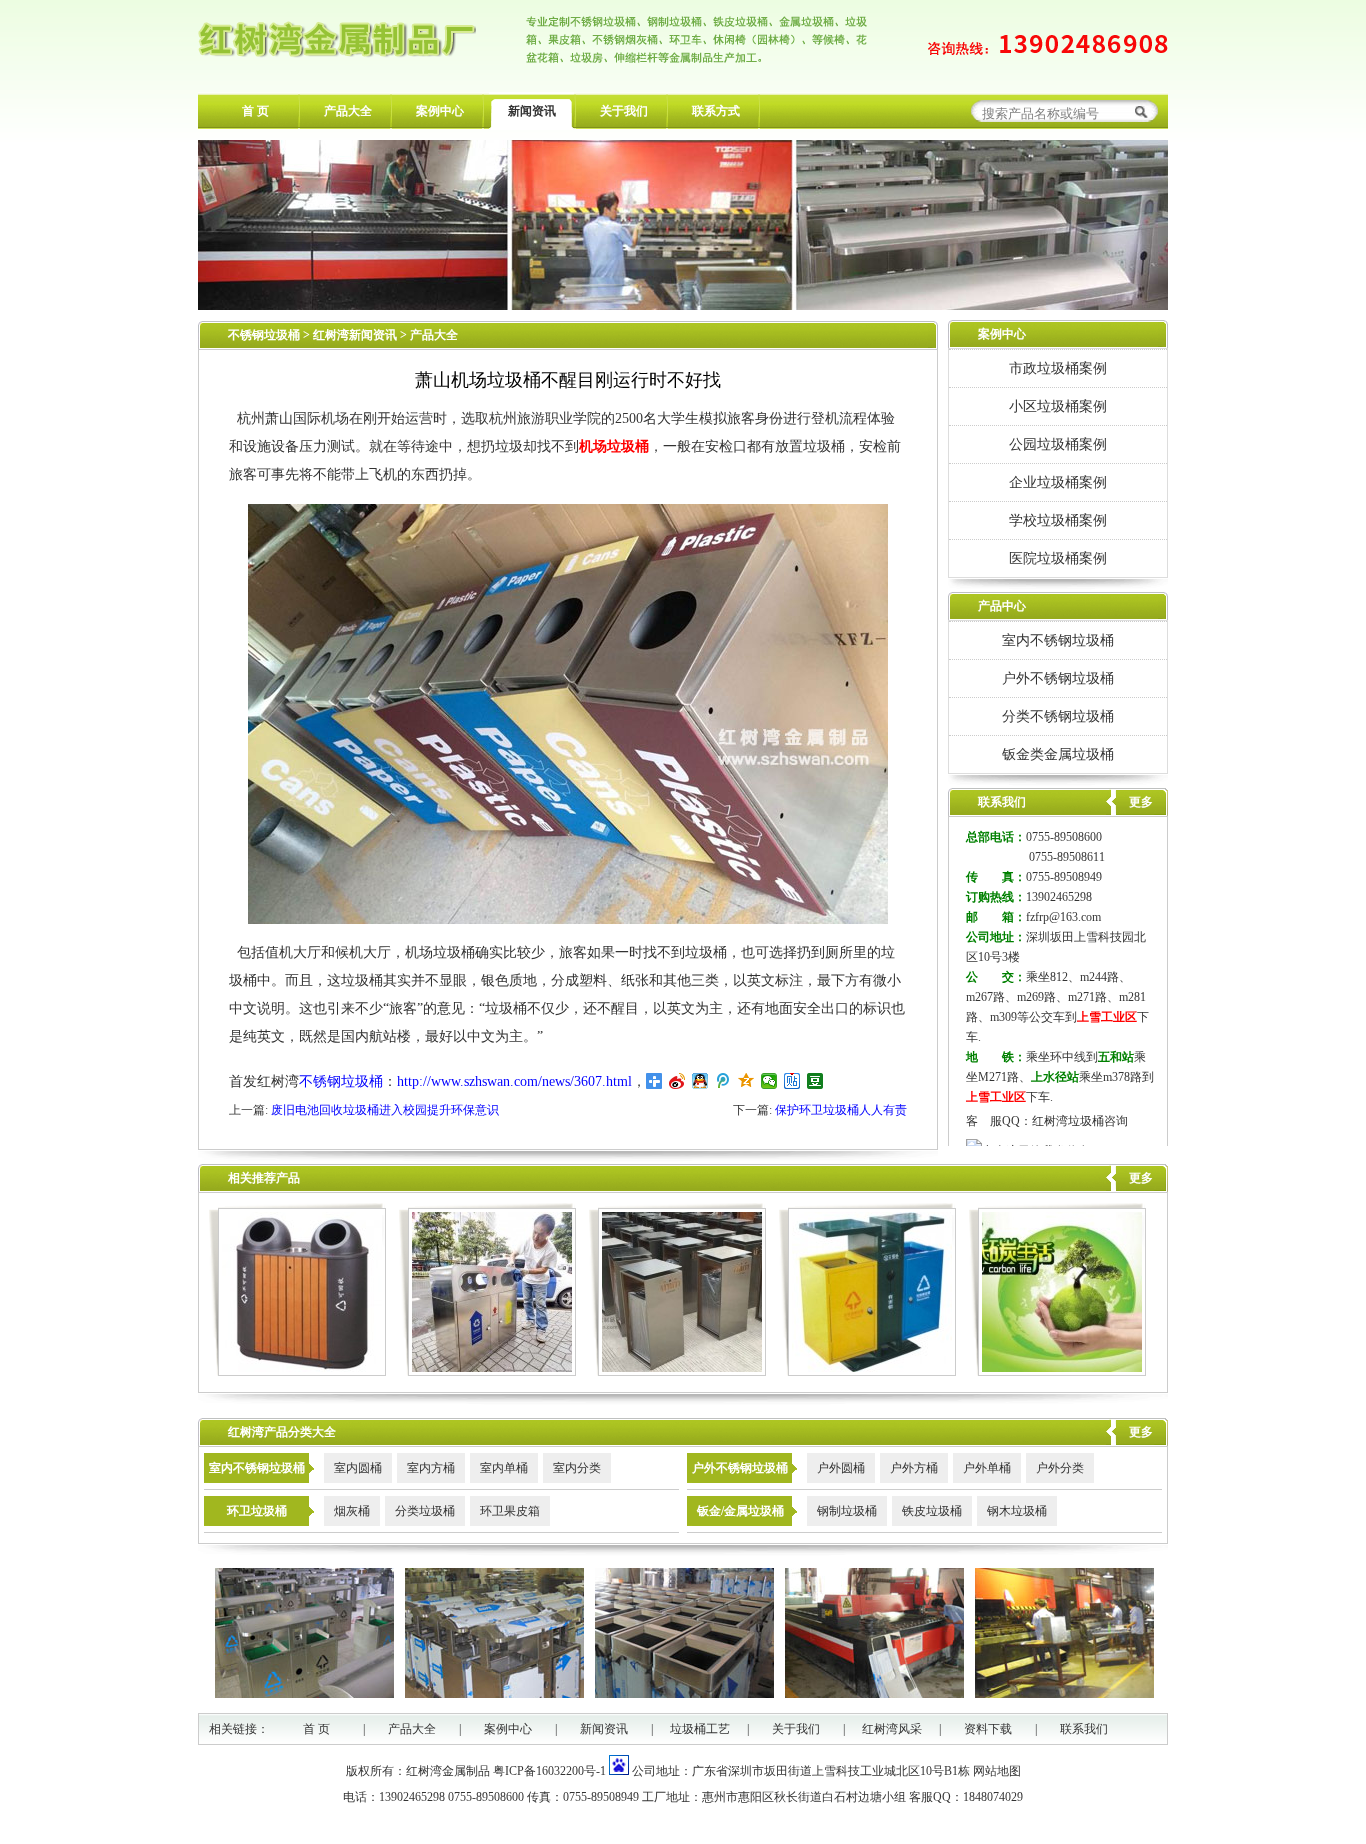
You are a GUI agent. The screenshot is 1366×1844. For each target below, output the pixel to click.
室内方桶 (431, 1468)
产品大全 (348, 111)
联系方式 (716, 111)
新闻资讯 (532, 111)
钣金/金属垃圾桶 (740, 1511)
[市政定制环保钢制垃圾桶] (867, 1372)
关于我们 (624, 111)
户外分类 (1060, 1468)
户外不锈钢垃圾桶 (1058, 678)
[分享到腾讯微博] (723, 1081)
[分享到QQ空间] (746, 1081)
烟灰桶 (352, 1511)
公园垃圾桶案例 (1058, 444)
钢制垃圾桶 (847, 1511)
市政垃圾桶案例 (1058, 368)
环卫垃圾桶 (257, 1511)
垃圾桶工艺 (700, 1729)
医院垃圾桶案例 (1058, 558)
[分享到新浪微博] (677, 1081)
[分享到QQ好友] (700, 1081)
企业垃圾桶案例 (1058, 482)
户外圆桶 (841, 1468)
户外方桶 (914, 1468)
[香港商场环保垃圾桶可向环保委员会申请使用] (677, 1372)
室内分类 (577, 1468)
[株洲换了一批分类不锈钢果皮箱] (487, 1372)
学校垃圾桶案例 (1058, 520)
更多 (1141, 1178)
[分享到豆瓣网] (815, 1081)
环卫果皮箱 (510, 1511)
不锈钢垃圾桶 (264, 335)
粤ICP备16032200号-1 (549, 1771)
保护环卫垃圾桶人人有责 (841, 1110)
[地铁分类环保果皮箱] (297, 1372)
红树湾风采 (892, 1729)
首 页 (255, 111)
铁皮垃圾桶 (932, 1511)
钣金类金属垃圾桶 (1058, 754)
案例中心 (440, 111)
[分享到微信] (769, 1081)
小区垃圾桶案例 (1058, 406)
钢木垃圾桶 (1017, 1511)
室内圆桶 (358, 1468)
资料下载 (988, 1729)
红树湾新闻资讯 (356, 335)
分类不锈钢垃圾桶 (1058, 716)
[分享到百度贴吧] (792, 1081)
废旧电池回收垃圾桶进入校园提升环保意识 (385, 1110)
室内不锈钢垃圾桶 (1058, 640)
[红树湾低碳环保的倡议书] (1057, 1372)
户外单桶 (987, 1468)
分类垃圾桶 (425, 1511)
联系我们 (1084, 1729)
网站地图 (997, 1771)
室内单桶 (504, 1468)
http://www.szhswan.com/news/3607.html (514, 1081)
